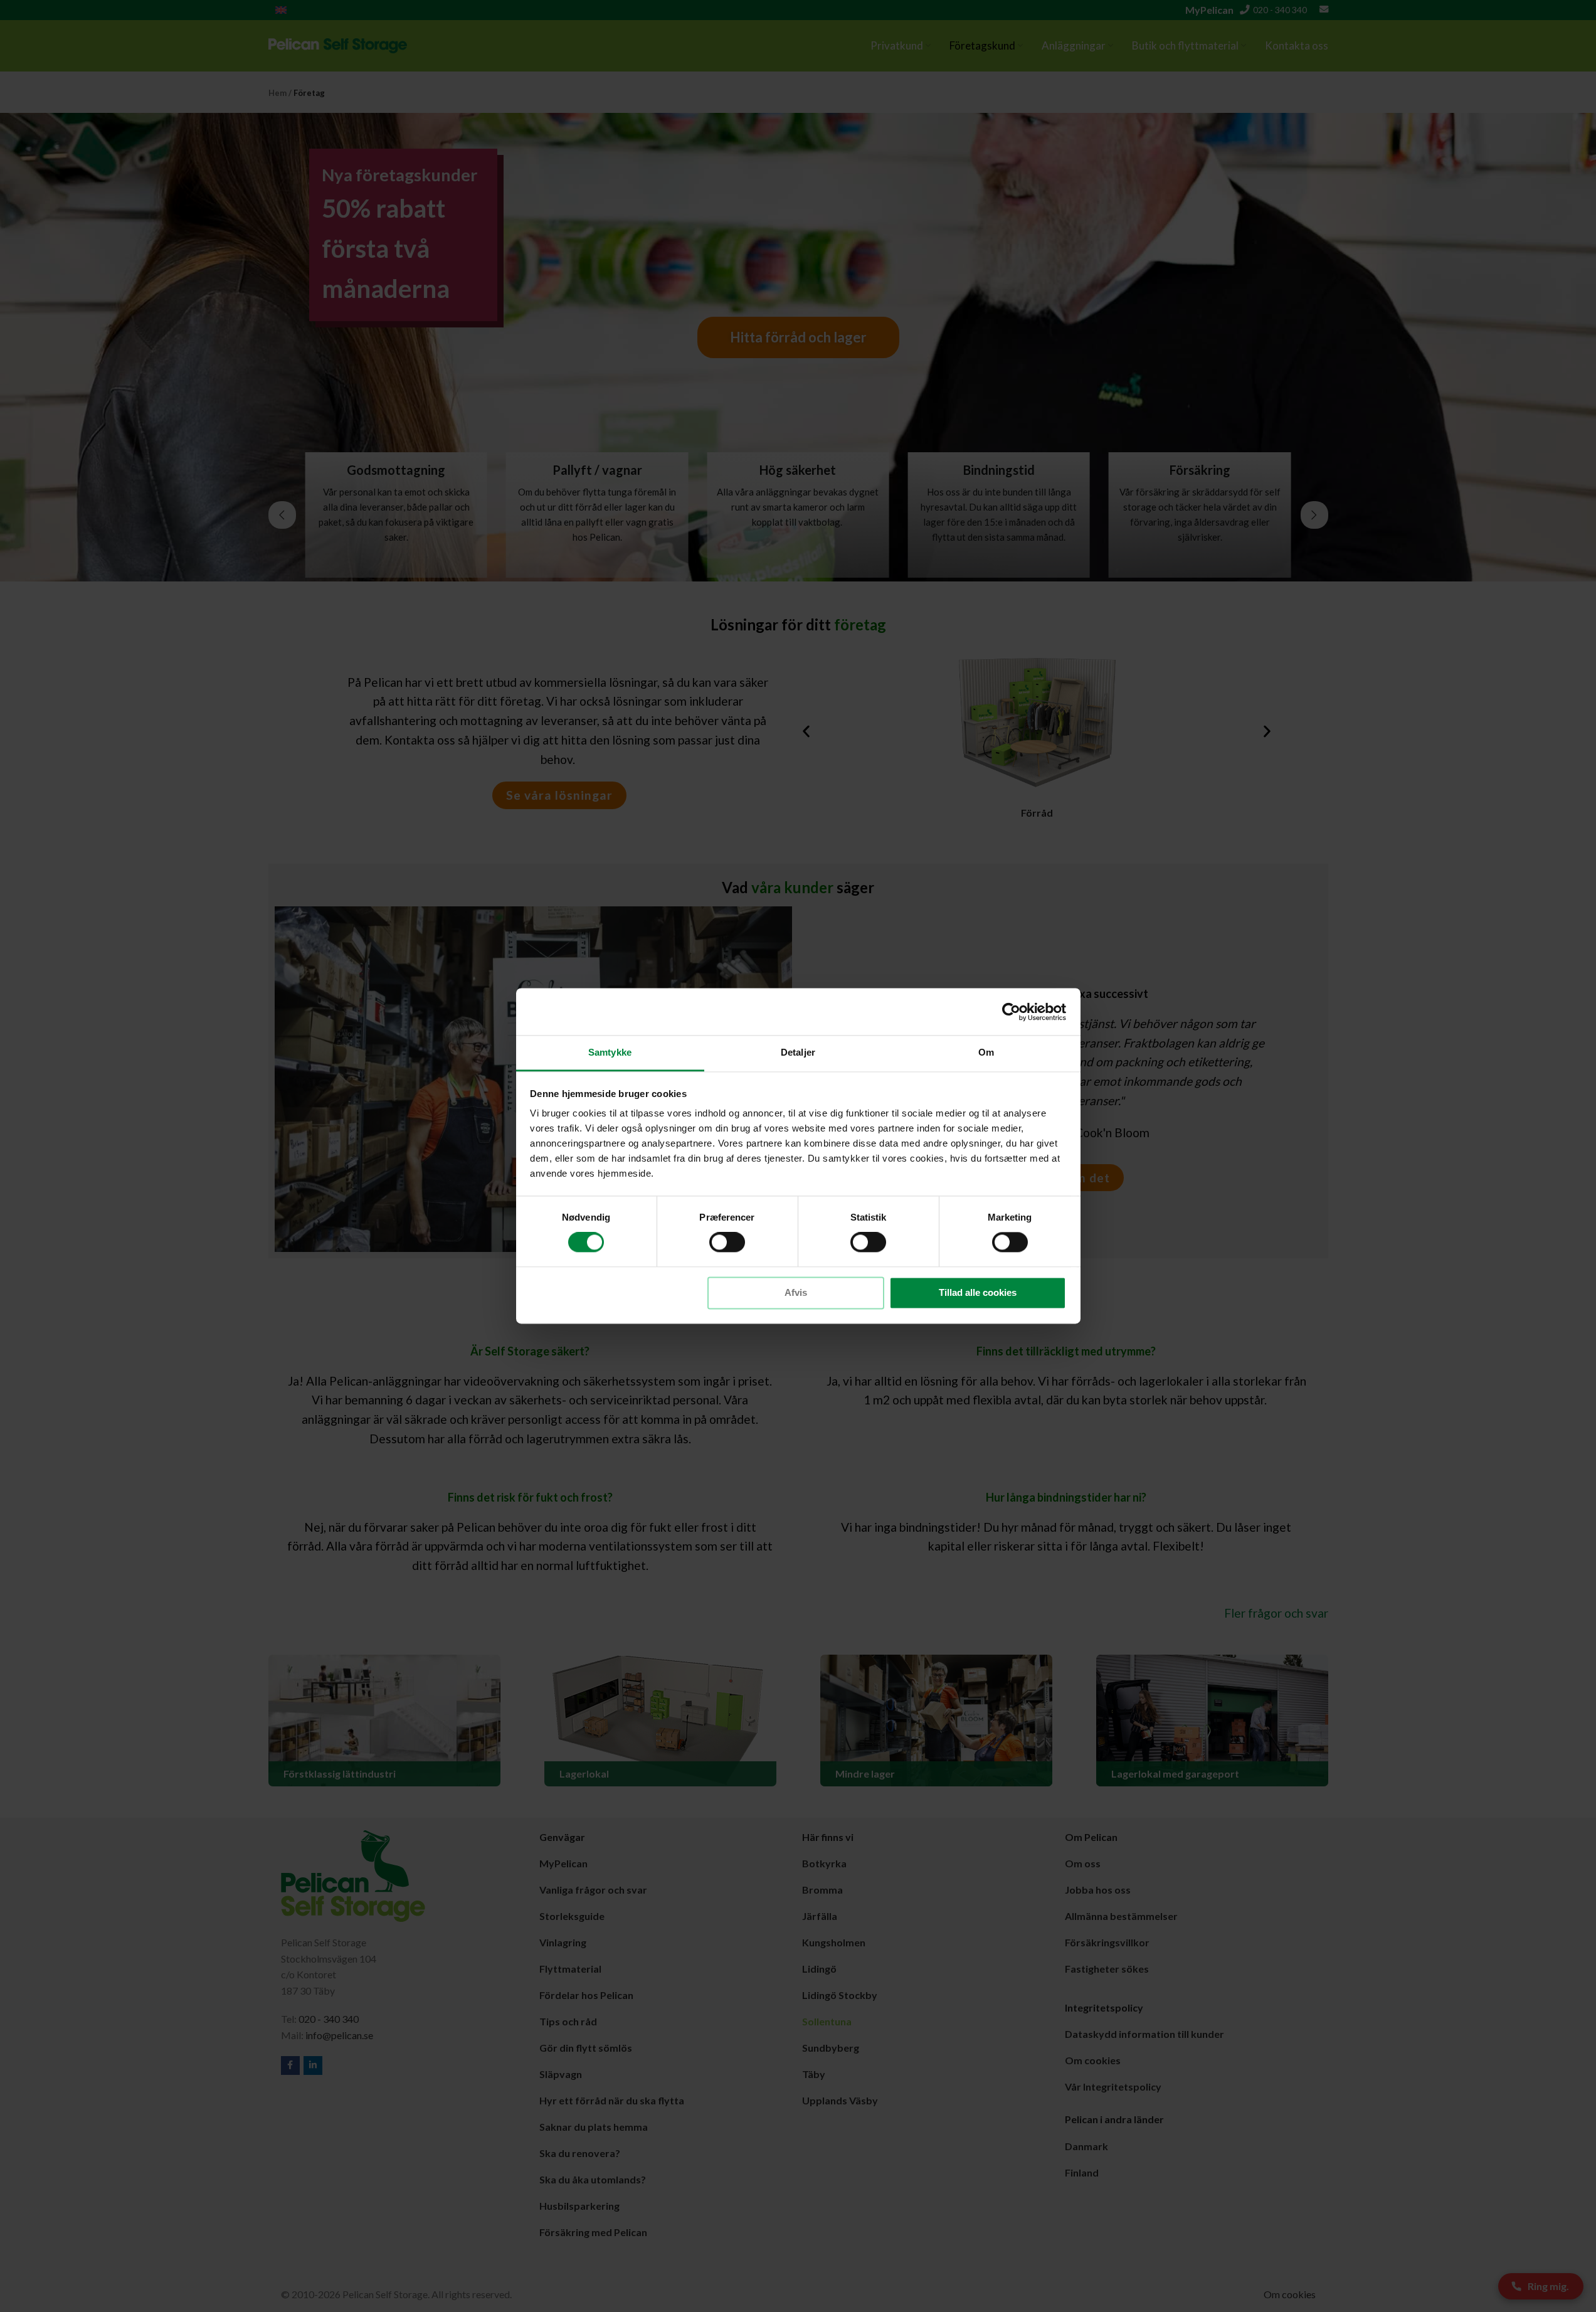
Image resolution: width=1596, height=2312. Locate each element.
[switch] (727, 1243)
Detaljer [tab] (798, 1052)
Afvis (796, 1292)
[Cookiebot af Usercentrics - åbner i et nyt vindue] (1011, 1012)
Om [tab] (986, 1052)
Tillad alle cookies (978, 1292)
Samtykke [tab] (610, 1052)
